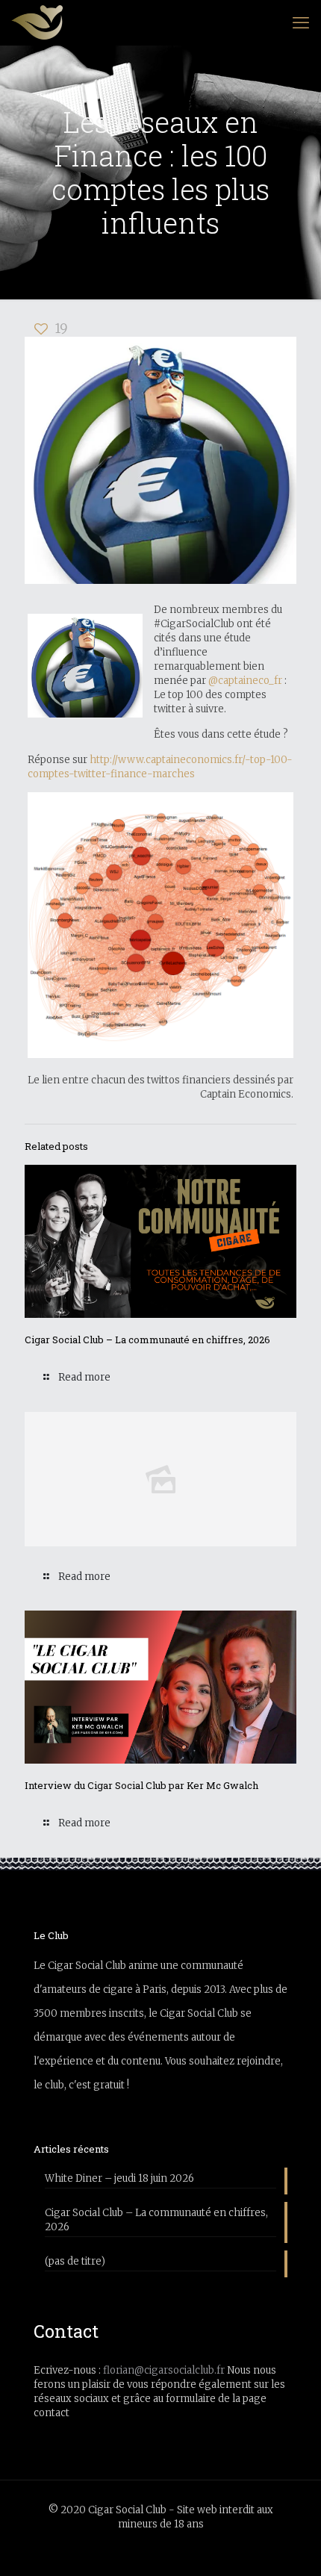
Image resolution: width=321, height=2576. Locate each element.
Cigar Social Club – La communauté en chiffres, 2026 (147, 1340)
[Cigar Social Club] (37, 22)
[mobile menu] (301, 22)
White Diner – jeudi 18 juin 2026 (119, 2178)
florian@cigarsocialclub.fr (164, 2370)
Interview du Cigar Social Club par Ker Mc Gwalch (141, 1785)
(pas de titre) (75, 2261)
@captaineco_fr (245, 681)
